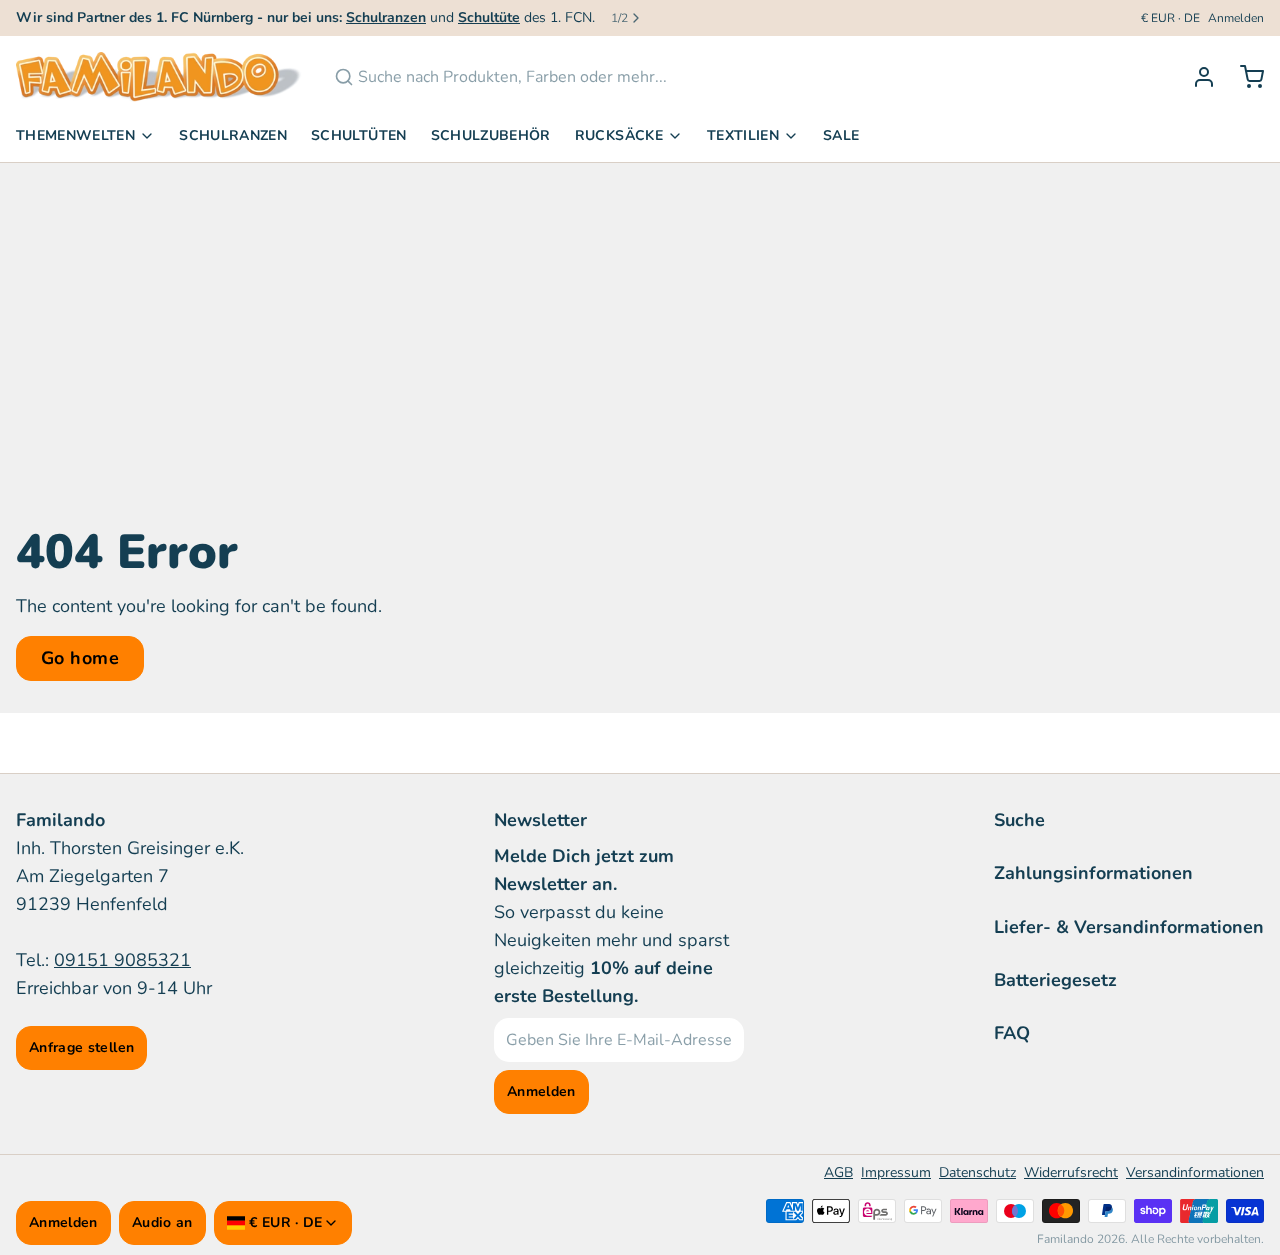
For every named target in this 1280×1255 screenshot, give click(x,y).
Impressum (896, 1172)
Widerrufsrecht (1071, 1172)
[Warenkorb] (1244, 77)
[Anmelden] (1196, 77)
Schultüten (359, 135)
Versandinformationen (1195, 1172)
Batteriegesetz (1055, 980)
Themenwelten (75, 135)
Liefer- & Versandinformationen (1129, 927)
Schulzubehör (491, 135)
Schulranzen (233, 135)
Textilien (743, 135)
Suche (1019, 820)
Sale (841, 135)
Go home (80, 658)
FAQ (1012, 1033)
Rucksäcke (619, 135)
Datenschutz (977, 1172)
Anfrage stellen (81, 1047)
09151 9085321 (122, 960)
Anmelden (1236, 18)
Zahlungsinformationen (1093, 873)
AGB (838, 1172)
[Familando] (159, 77)
